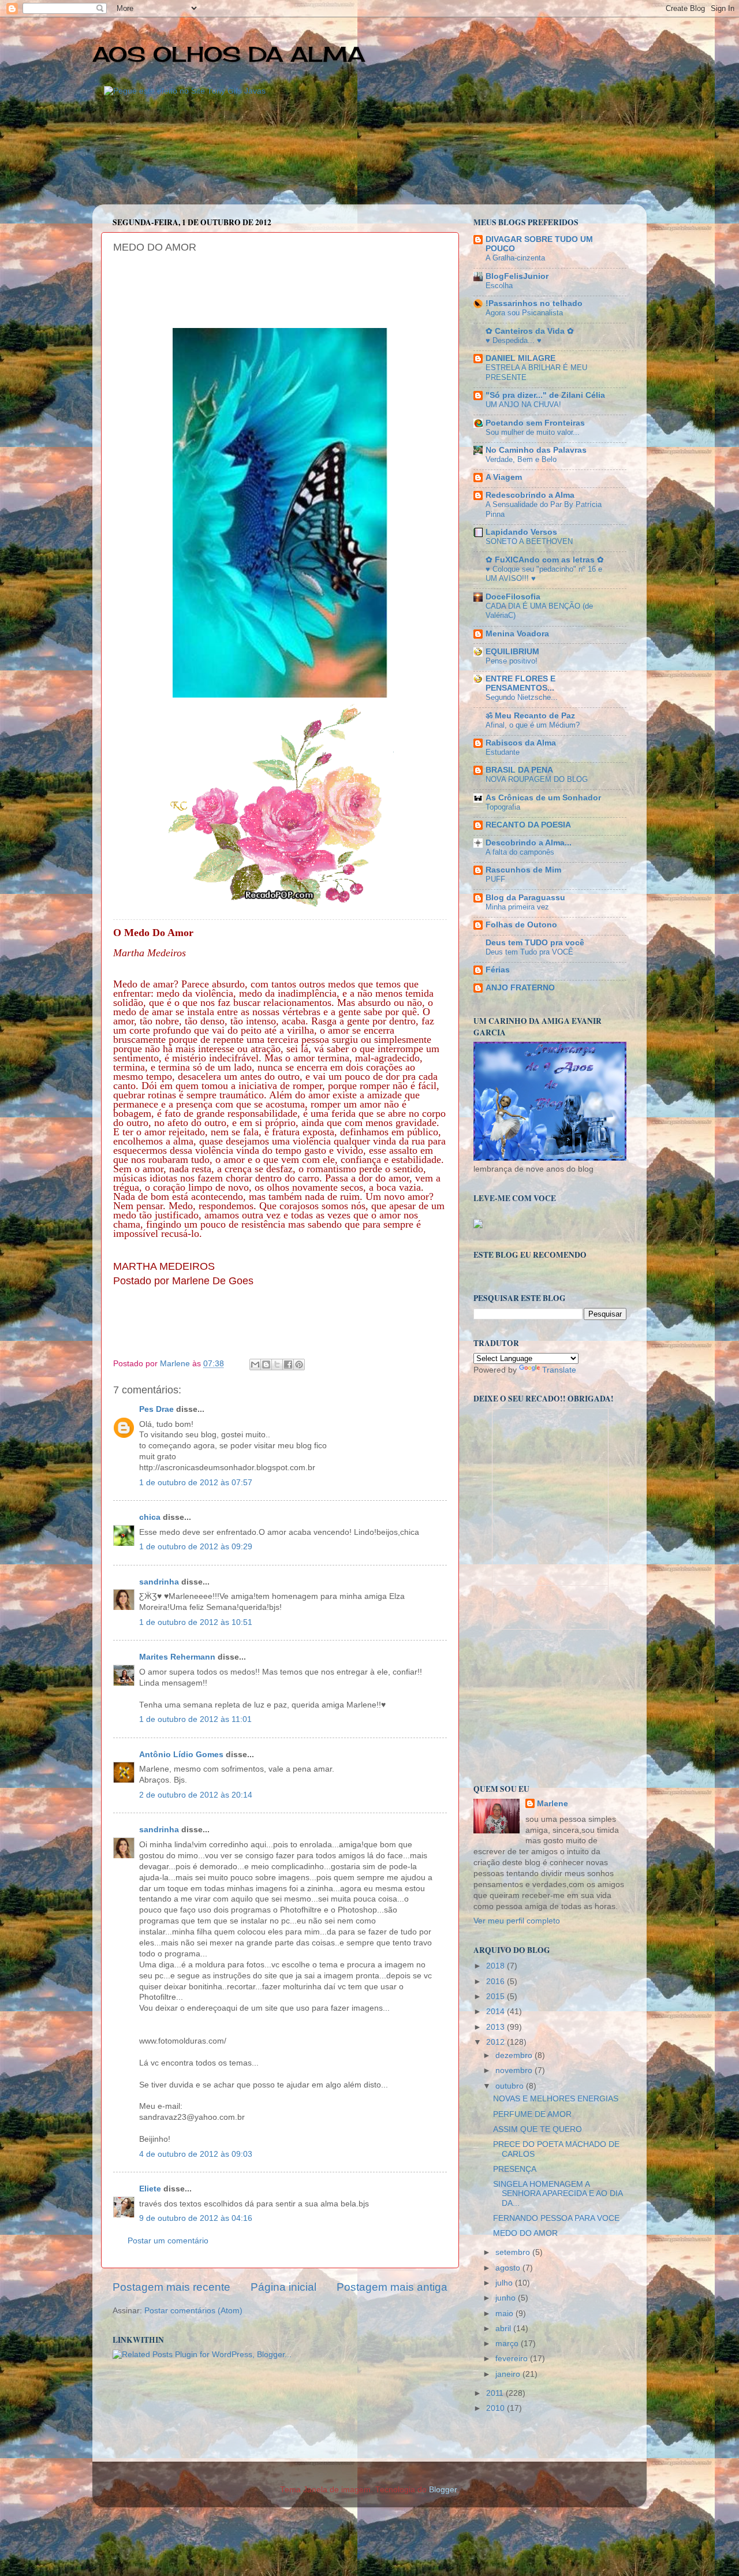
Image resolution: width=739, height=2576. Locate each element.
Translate (559, 1370)
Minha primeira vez (517, 907)
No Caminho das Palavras (536, 450)
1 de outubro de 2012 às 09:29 (196, 1547)
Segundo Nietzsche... (522, 697)
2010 (497, 2408)
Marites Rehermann (177, 1657)
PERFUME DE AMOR (532, 2114)
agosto (509, 2268)
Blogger (443, 2490)
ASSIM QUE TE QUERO (538, 2129)
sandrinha (159, 1582)
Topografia (503, 807)
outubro (511, 2086)
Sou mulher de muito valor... (533, 432)
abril (504, 2329)
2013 (497, 2027)
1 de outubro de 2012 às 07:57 (196, 1483)
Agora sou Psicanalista (524, 313)
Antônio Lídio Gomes (181, 1755)
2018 (497, 1966)
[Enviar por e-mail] (255, 1365)
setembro (514, 2252)
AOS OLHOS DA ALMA (229, 54)
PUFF (495, 879)
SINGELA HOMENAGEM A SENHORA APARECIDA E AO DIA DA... (558, 2193)
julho (505, 2283)
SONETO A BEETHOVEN (529, 541)
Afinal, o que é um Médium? (533, 725)
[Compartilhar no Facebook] (288, 1365)
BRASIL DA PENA (519, 770)
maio (505, 2314)
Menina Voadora (517, 634)
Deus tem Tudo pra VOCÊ (529, 952)
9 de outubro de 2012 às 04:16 (196, 2218)
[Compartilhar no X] (277, 1365)
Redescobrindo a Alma (530, 495)
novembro (515, 2070)
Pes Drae (156, 1409)
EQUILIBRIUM (512, 652)
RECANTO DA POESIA (528, 825)
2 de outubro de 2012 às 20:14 (196, 1795)
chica (150, 1517)
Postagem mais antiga (392, 2287)
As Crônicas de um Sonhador (543, 798)
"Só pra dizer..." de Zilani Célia (545, 395)
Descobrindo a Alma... (529, 843)
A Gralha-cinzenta (515, 258)
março (508, 2344)
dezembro (515, 2055)
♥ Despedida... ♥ (514, 340)
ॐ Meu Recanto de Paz (530, 716)
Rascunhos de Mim (523, 870)
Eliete (150, 2189)
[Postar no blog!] (266, 1365)
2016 (497, 1982)
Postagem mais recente (171, 2287)
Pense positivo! (512, 661)
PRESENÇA (515, 2169)
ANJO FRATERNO (520, 988)
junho (507, 2298)
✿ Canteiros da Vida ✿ (530, 331)
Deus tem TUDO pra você (535, 943)
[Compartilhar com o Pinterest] (299, 1365)
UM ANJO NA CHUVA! (523, 405)
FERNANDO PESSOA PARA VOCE (556, 2218)
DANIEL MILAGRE (520, 358)
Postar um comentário (168, 2241)
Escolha (499, 286)
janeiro (509, 2374)
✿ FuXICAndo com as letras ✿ (545, 560)
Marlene (553, 1804)
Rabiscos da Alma (521, 743)
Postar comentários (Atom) (193, 2311)
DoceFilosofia (513, 597)
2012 (497, 2042)
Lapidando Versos (521, 532)
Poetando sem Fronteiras (535, 423)
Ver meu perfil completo (517, 1921)
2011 (496, 2393)
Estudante (503, 752)
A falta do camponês (520, 852)
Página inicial (283, 2287)
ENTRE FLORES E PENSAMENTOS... (520, 683)
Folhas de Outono (521, 925)
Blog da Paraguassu (525, 898)
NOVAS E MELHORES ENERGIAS (556, 2099)
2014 (497, 2012)
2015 (497, 1997)
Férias (498, 970)
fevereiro (513, 2359)
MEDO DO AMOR (525, 2233)
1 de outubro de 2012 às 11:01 (195, 1719)
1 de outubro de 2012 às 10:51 (196, 1622)
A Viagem (504, 477)
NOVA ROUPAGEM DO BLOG (537, 779)
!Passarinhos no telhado (534, 303)
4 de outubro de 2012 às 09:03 (196, 2154)
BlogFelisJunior (517, 276)
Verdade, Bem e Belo (521, 459)
